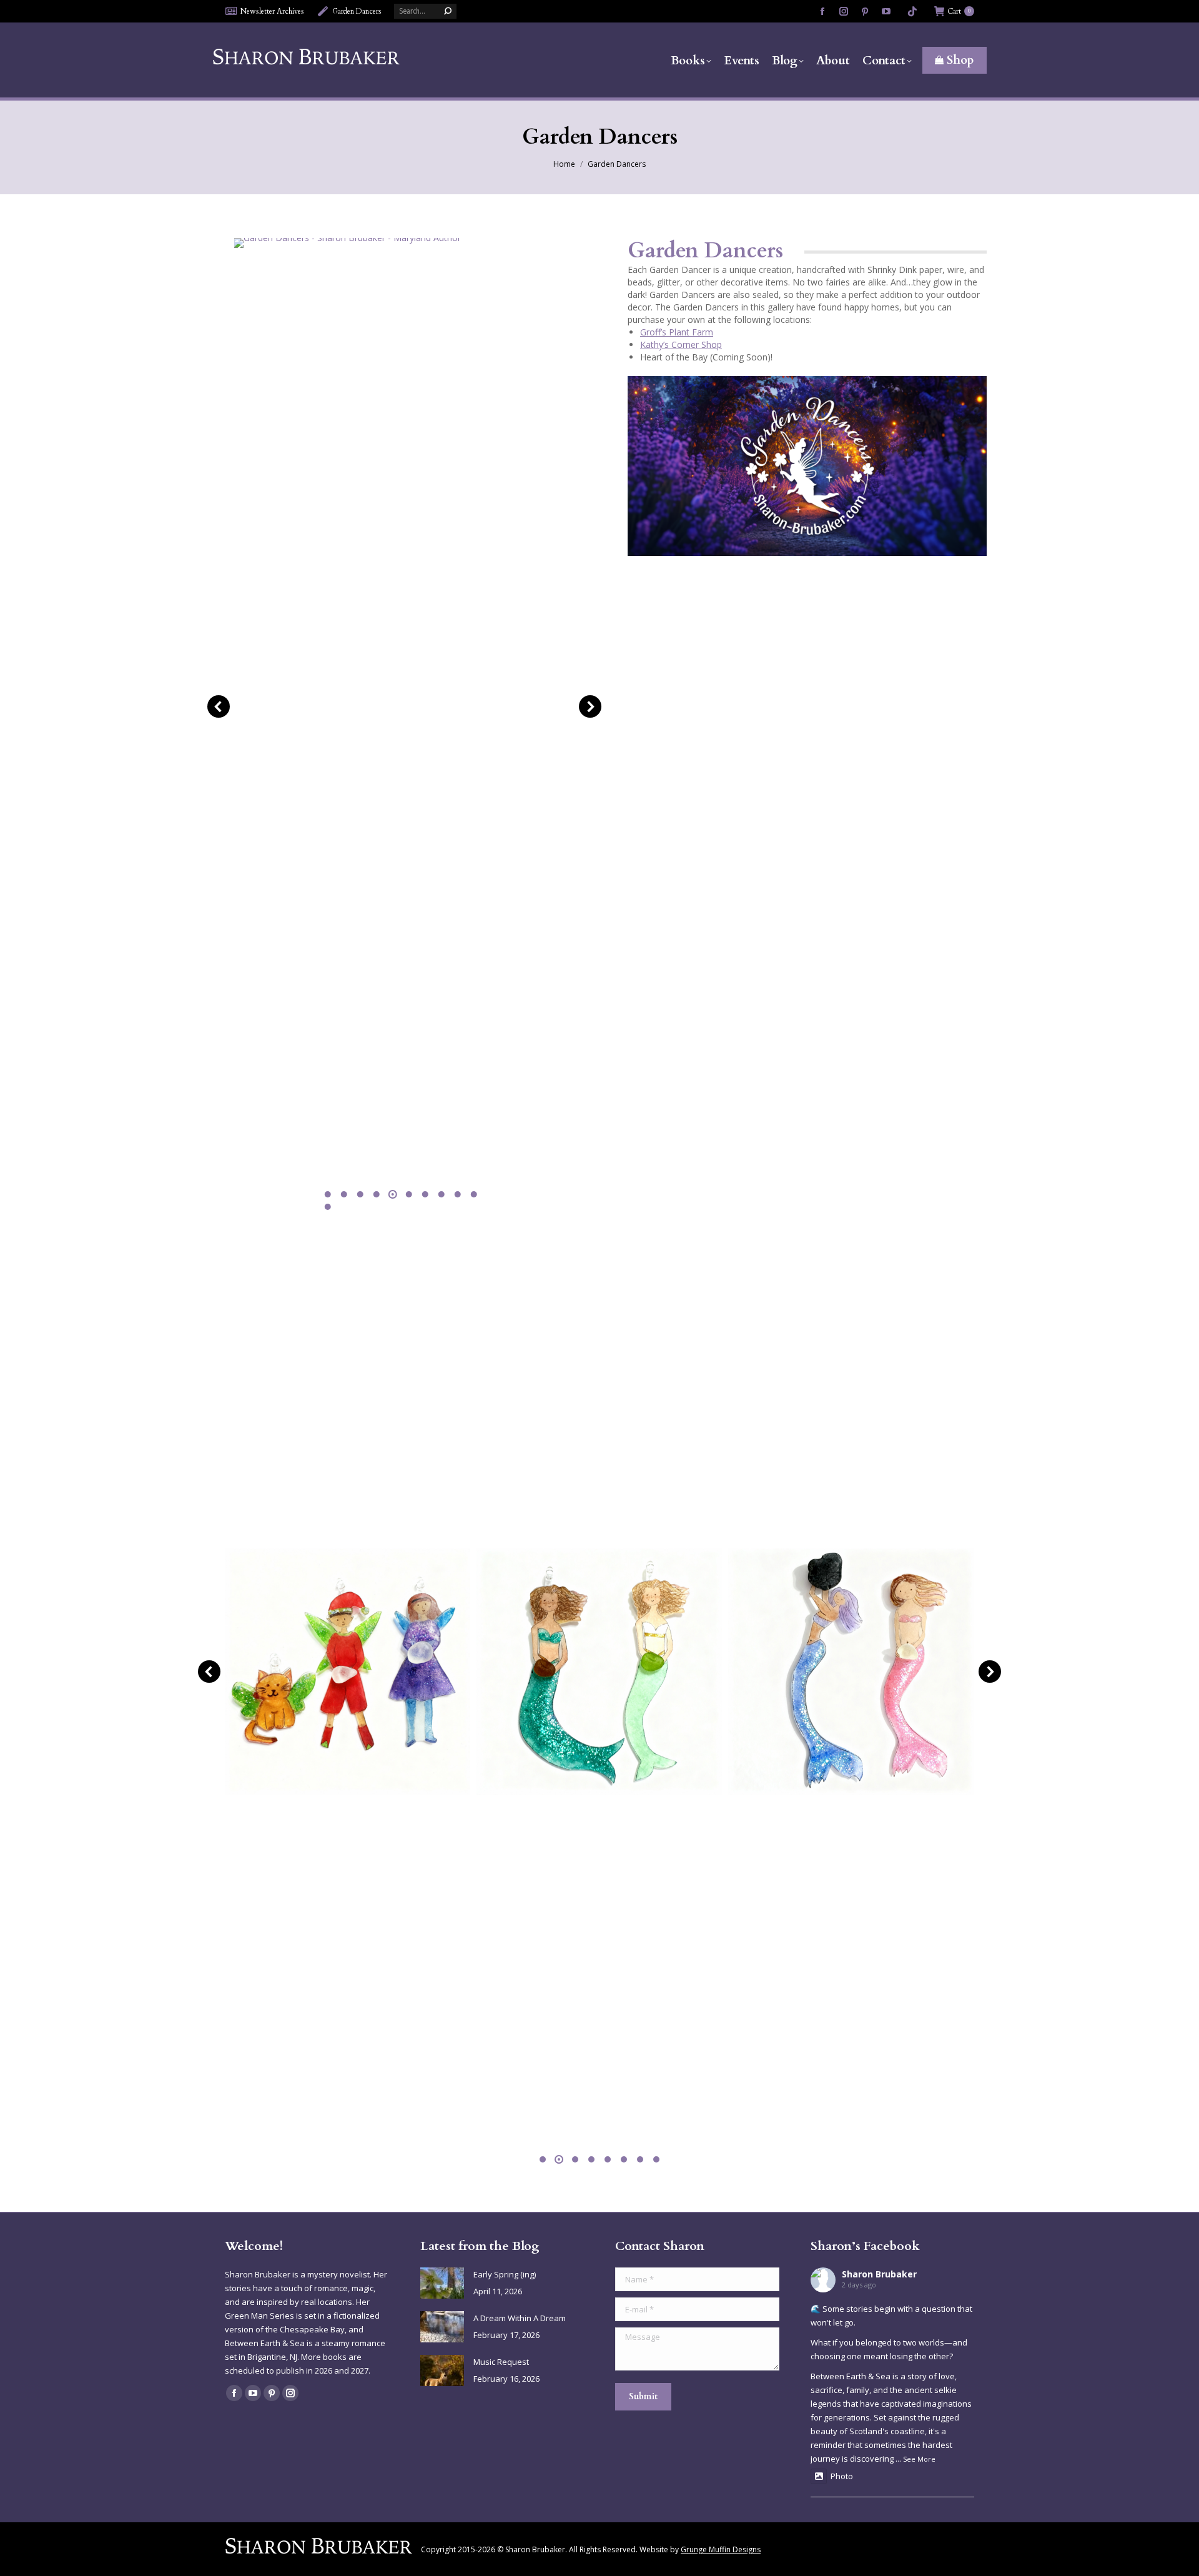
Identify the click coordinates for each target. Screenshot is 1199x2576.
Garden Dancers (357, 11)
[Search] (448, 11)
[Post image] (442, 2283)
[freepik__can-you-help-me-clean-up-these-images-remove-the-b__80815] (348, 1671)
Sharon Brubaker (879, 2274)
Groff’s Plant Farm (677, 332)
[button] (219, 706)
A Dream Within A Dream (520, 2318)
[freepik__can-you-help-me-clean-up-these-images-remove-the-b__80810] (851, 1671)
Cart (959, 11)
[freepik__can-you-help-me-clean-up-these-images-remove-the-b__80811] (599, 1671)
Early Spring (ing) (505, 2274)
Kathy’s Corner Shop (681, 344)
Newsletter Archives (272, 11)
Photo (842, 2476)
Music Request (501, 2362)
